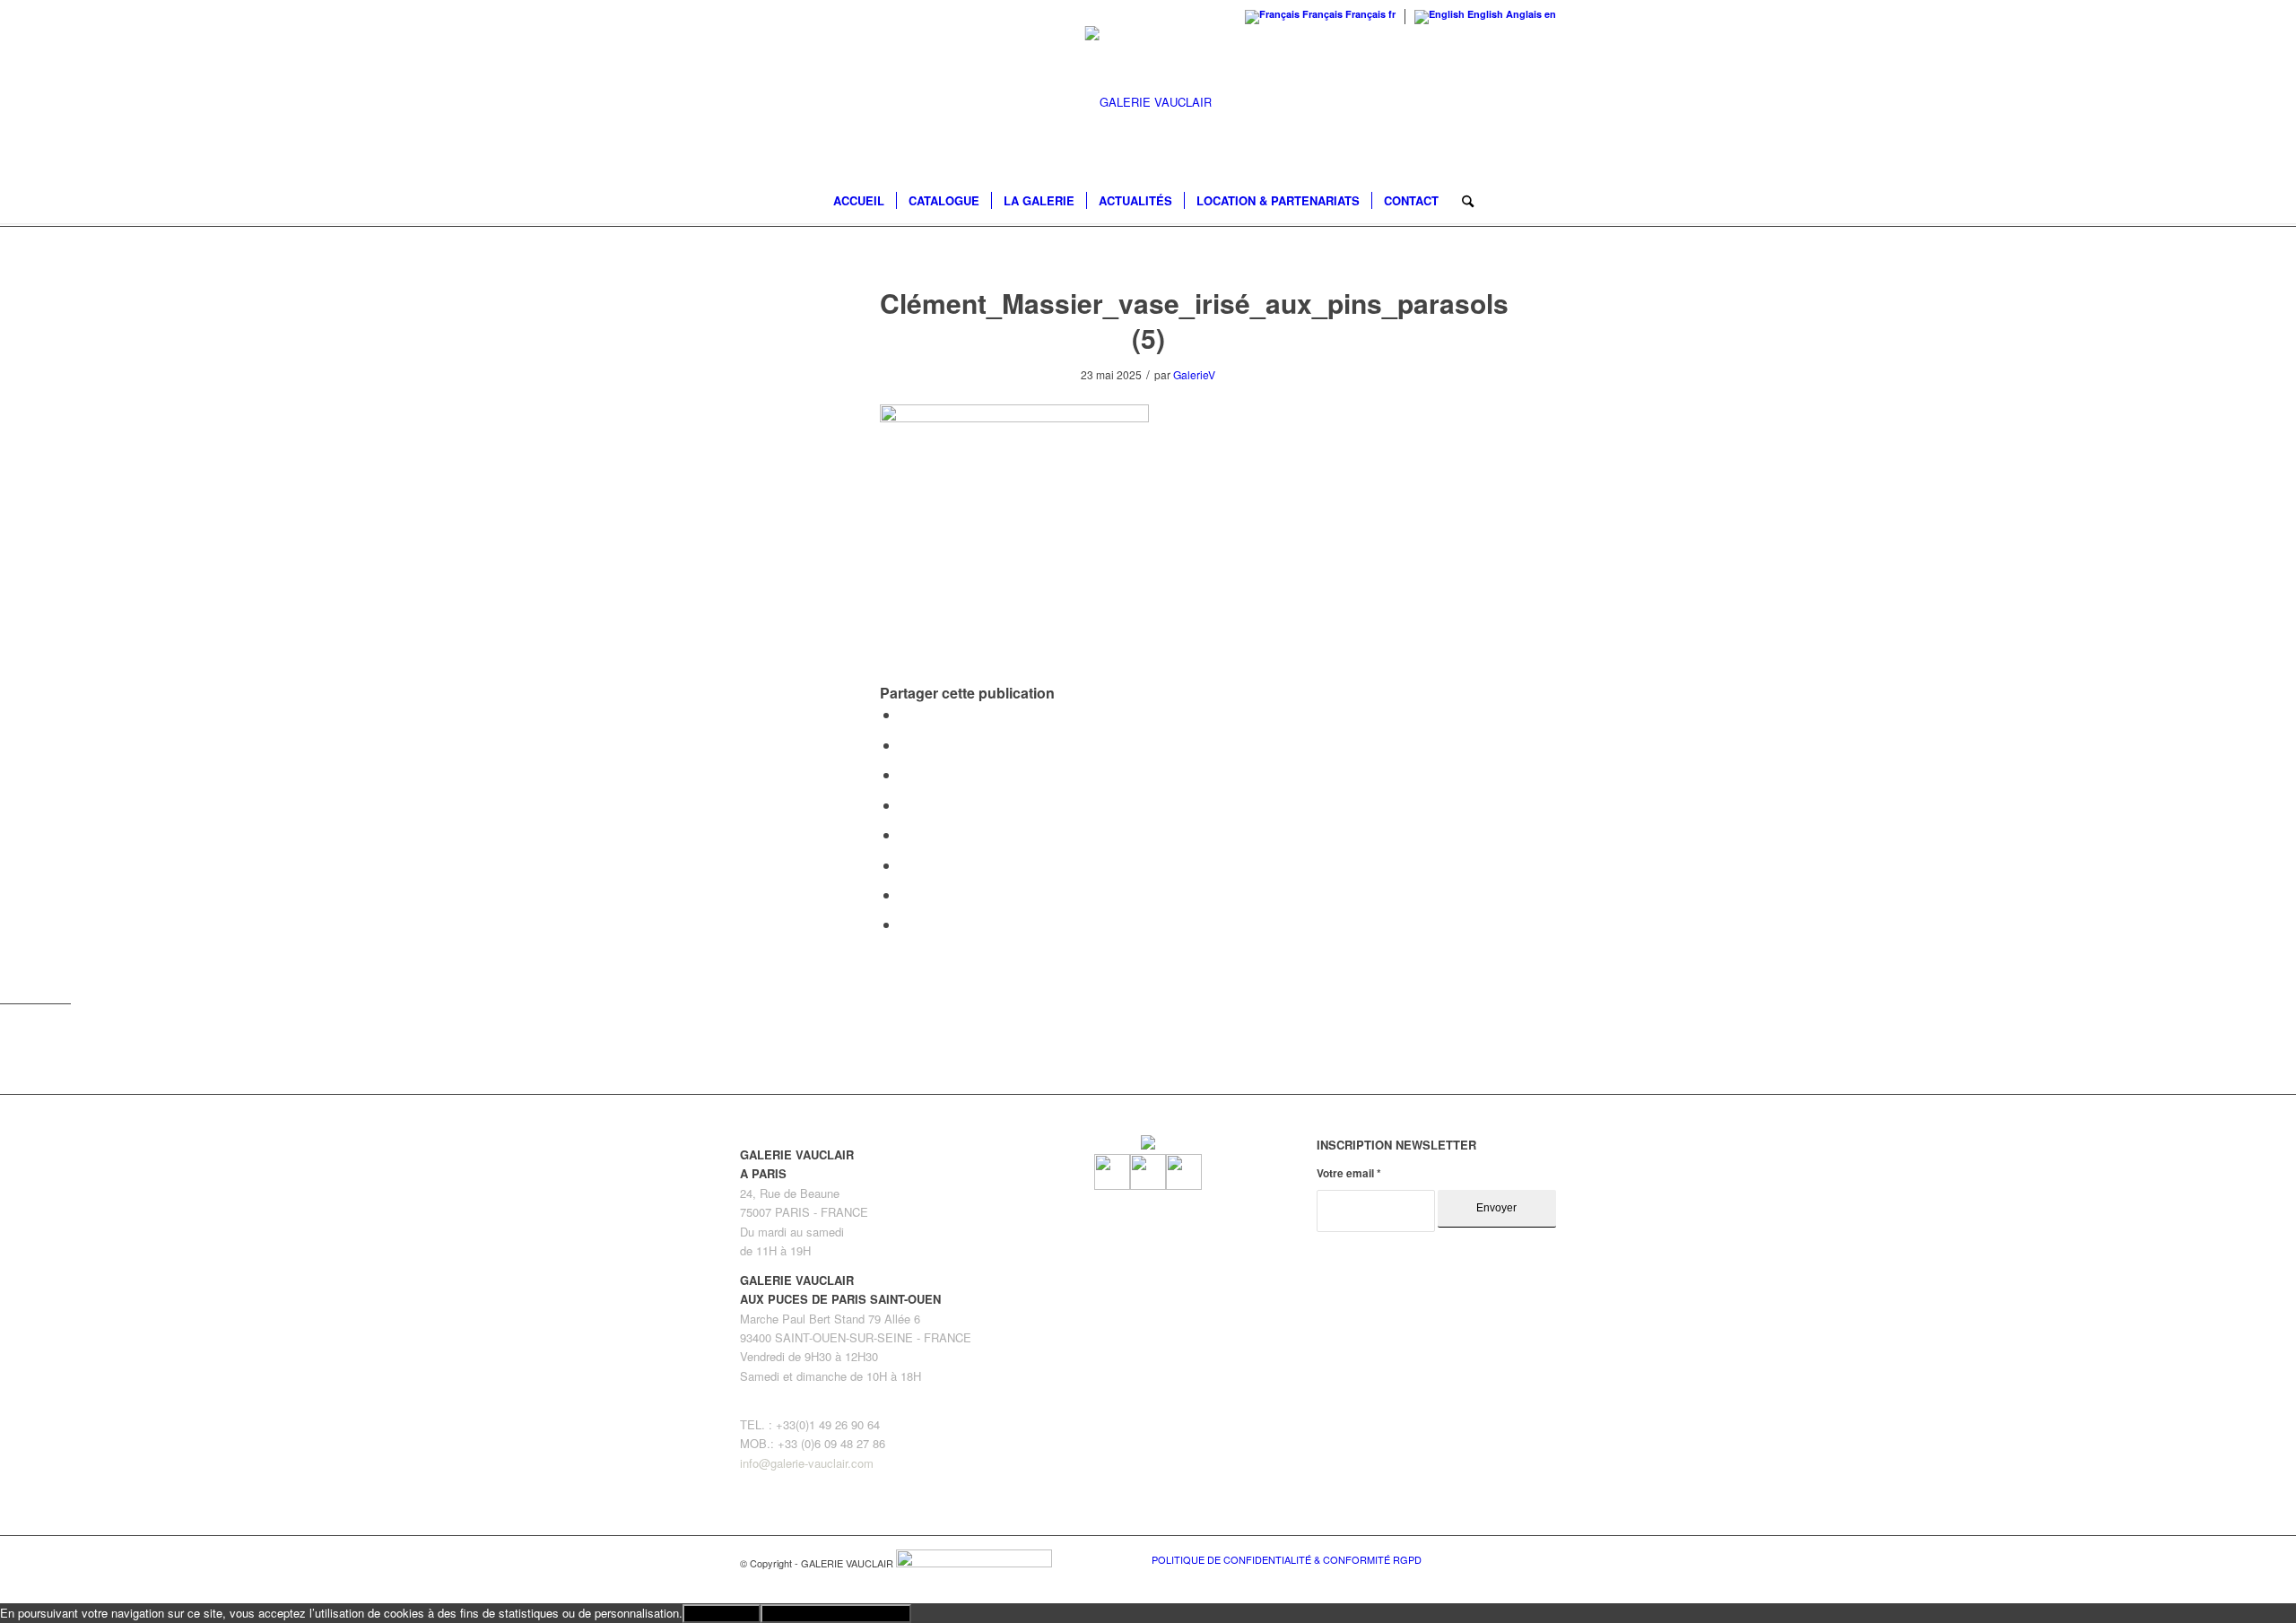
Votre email (1349, 1173)
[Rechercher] (1462, 201)
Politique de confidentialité (836, 1614)
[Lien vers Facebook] (1489, 1558)
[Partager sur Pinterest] (905, 774)
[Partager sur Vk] (905, 865)
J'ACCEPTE (722, 1614)
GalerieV (1194, 374)
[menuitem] (859, 201)
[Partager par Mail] (905, 924)
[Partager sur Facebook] (905, 714)
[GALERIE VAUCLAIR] (1148, 102)
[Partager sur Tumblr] (905, 834)
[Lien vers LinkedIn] (1543, 1558)
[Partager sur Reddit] (905, 894)
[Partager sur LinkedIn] (905, 805)
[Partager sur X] (905, 745)
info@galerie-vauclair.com (807, 1463)
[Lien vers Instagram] (1516, 1558)
